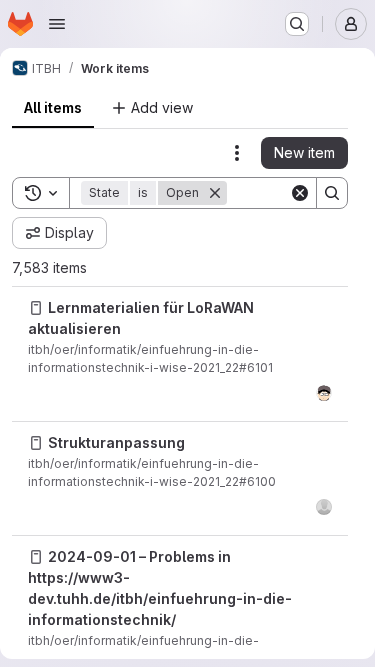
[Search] (332, 193)
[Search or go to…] (297, 24)
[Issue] (36, 308)
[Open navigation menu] (57, 24)
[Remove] (215, 193)
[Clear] (300, 193)
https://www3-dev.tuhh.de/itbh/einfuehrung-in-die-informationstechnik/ (160, 598)
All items (53, 107)
